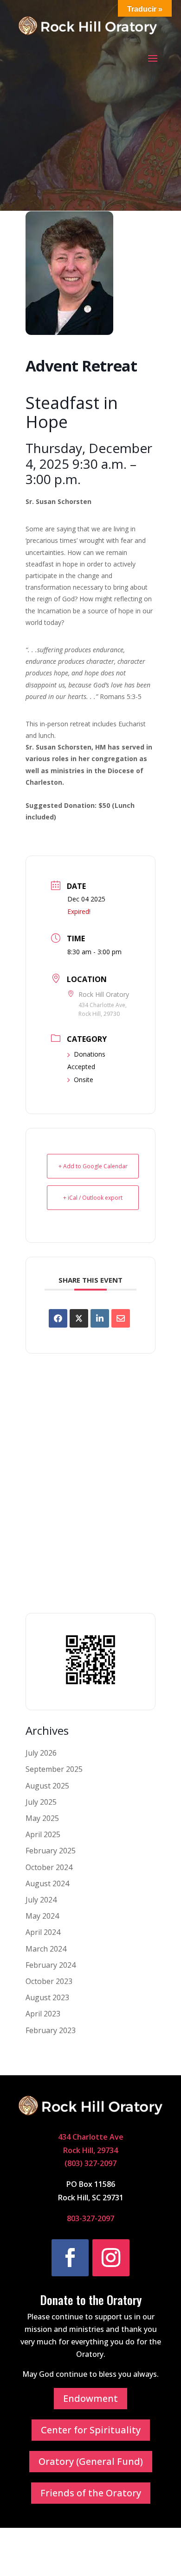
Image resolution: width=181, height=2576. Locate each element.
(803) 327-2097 (90, 2163)
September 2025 (54, 1769)
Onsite (84, 1080)
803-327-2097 (90, 2218)
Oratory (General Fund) (91, 2461)
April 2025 (43, 1834)
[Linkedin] (100, 1318)
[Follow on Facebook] (70, 2258)
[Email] (121, 1318)
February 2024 (51, 1965)
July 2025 (41, 1802)
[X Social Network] (79, 1318)
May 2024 (42, 1916)
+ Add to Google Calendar (93, 1166)
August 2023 (47, 1997)
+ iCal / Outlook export (93, 1198)
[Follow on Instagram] (111, 2258)
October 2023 (49, 1981)
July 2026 (41, 1753)
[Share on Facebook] (58, 1318)
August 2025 (47, 1786)
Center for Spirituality (91, 2430)
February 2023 (51, 2030)
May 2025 (42, 1818)
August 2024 (47, 1883)
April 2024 (43, 1932)
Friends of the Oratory (91, 2493)
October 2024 (49, 1867)
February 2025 (51, 1851)
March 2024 (46, 1949)
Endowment (90, 2398)
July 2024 (41, 1900)
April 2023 (43, 2014)
